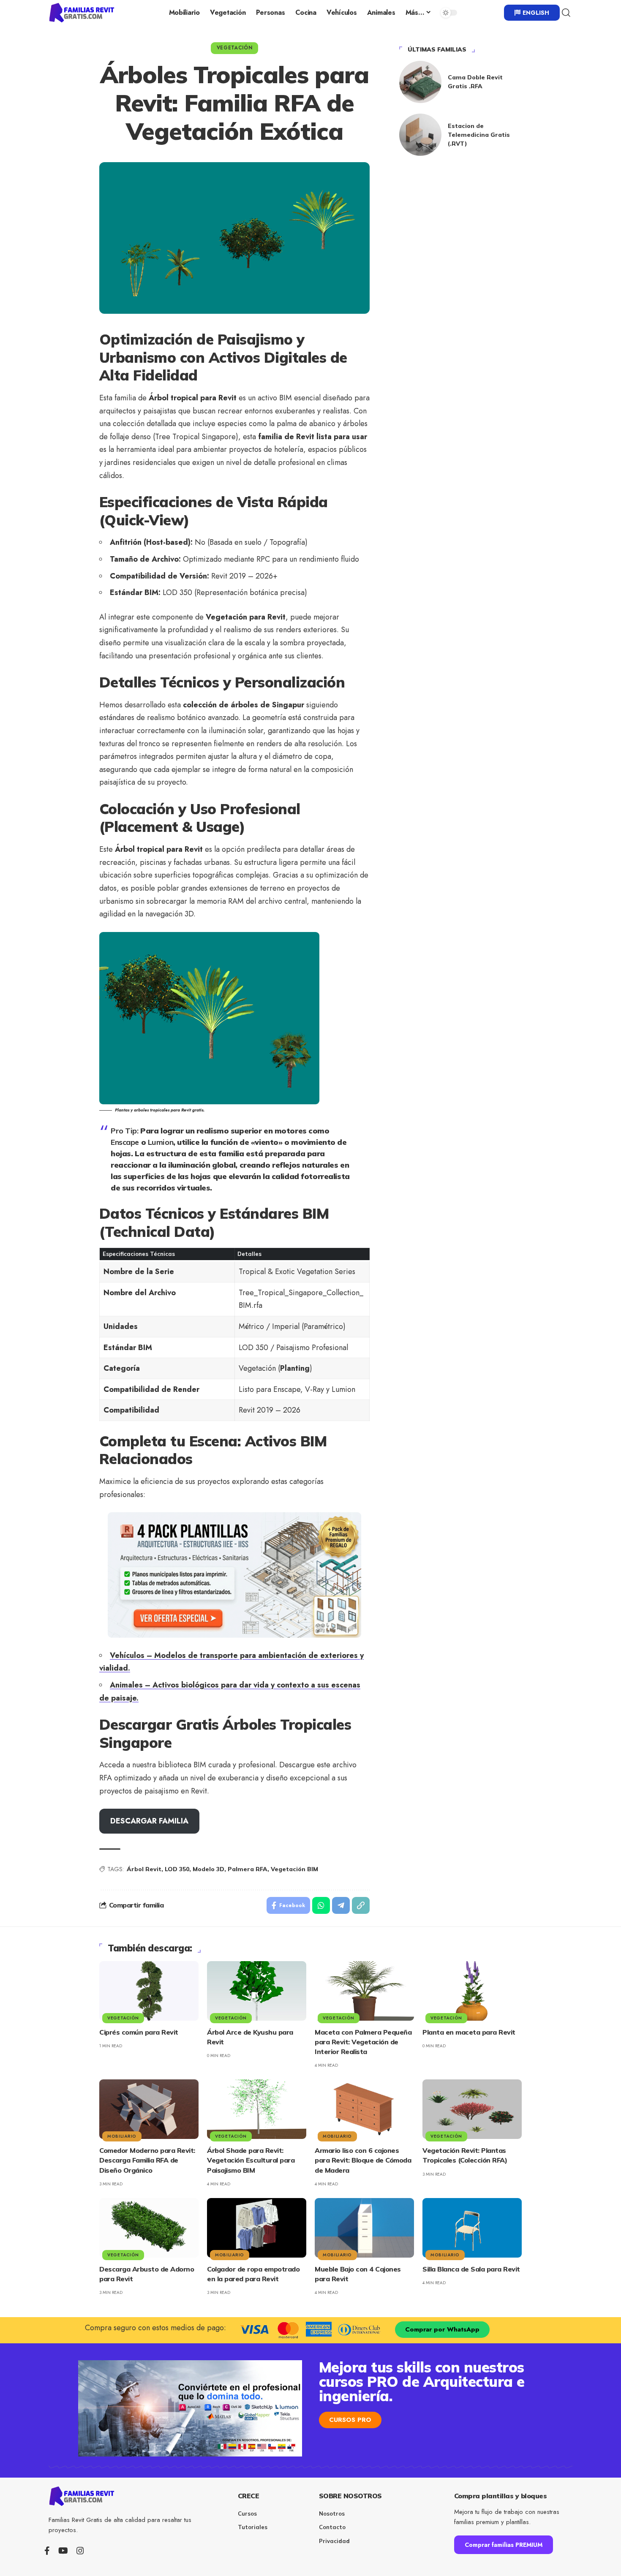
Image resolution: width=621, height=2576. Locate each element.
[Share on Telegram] (341, 1905)
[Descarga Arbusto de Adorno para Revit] (149, 2228)
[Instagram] (80, 2551)
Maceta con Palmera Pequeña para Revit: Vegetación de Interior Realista (363, 2042)
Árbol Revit (144, 1869)
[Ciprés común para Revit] (149, 1991)
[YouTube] (63, 2551)
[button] (566, 13)
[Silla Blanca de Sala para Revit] (472, 2228)
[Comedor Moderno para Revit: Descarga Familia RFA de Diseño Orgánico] (149, 2109)
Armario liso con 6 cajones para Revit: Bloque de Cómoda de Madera (363, 2160)
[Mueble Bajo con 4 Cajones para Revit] (364, 2228)
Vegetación (235, 48)
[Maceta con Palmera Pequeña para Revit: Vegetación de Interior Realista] (364, 1991)
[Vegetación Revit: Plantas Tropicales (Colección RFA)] (472, 2109)
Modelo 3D (208, 1869)
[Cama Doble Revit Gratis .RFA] (420, 82)
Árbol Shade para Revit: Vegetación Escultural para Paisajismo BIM (251, 2160)
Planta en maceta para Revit (469, 2032)
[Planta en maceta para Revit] (472, 1991)
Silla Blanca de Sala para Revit (471, 2269)
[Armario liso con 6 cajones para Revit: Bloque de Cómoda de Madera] (364, 2109)
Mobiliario (122, 2136)
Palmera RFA (248, 1869)
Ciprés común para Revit (139, 2032)
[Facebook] (47, 2551)
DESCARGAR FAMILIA (149, 1821)
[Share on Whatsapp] (321, 1905)
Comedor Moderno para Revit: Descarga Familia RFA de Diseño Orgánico (147, 2160)
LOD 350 (177, 1869)
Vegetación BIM (294, 1869)
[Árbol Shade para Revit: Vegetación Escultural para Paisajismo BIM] (257, 2109)
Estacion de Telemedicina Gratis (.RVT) (479, 135)
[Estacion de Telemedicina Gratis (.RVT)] (420, 135)
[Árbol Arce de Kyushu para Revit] (257, 1991)
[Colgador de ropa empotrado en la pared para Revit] (257, 2228)
